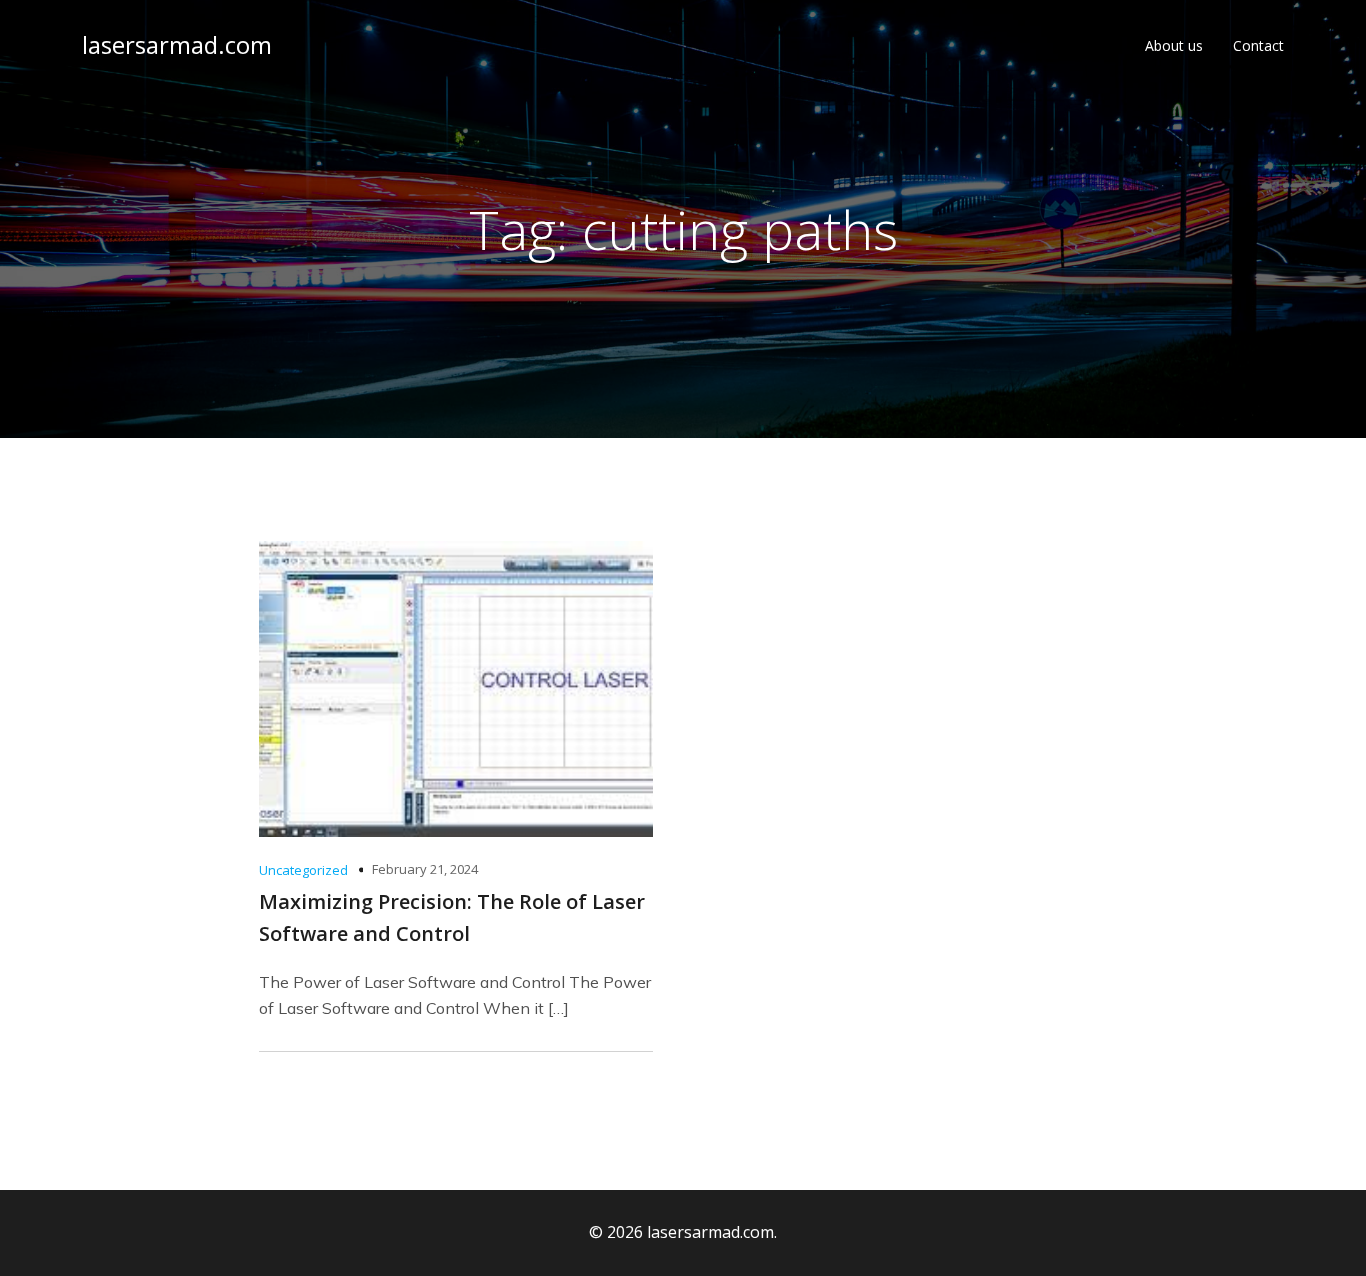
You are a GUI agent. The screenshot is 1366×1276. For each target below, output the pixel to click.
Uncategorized (303, 870)
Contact (1258, 45)
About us (1174, 45)
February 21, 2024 (425, 869)
